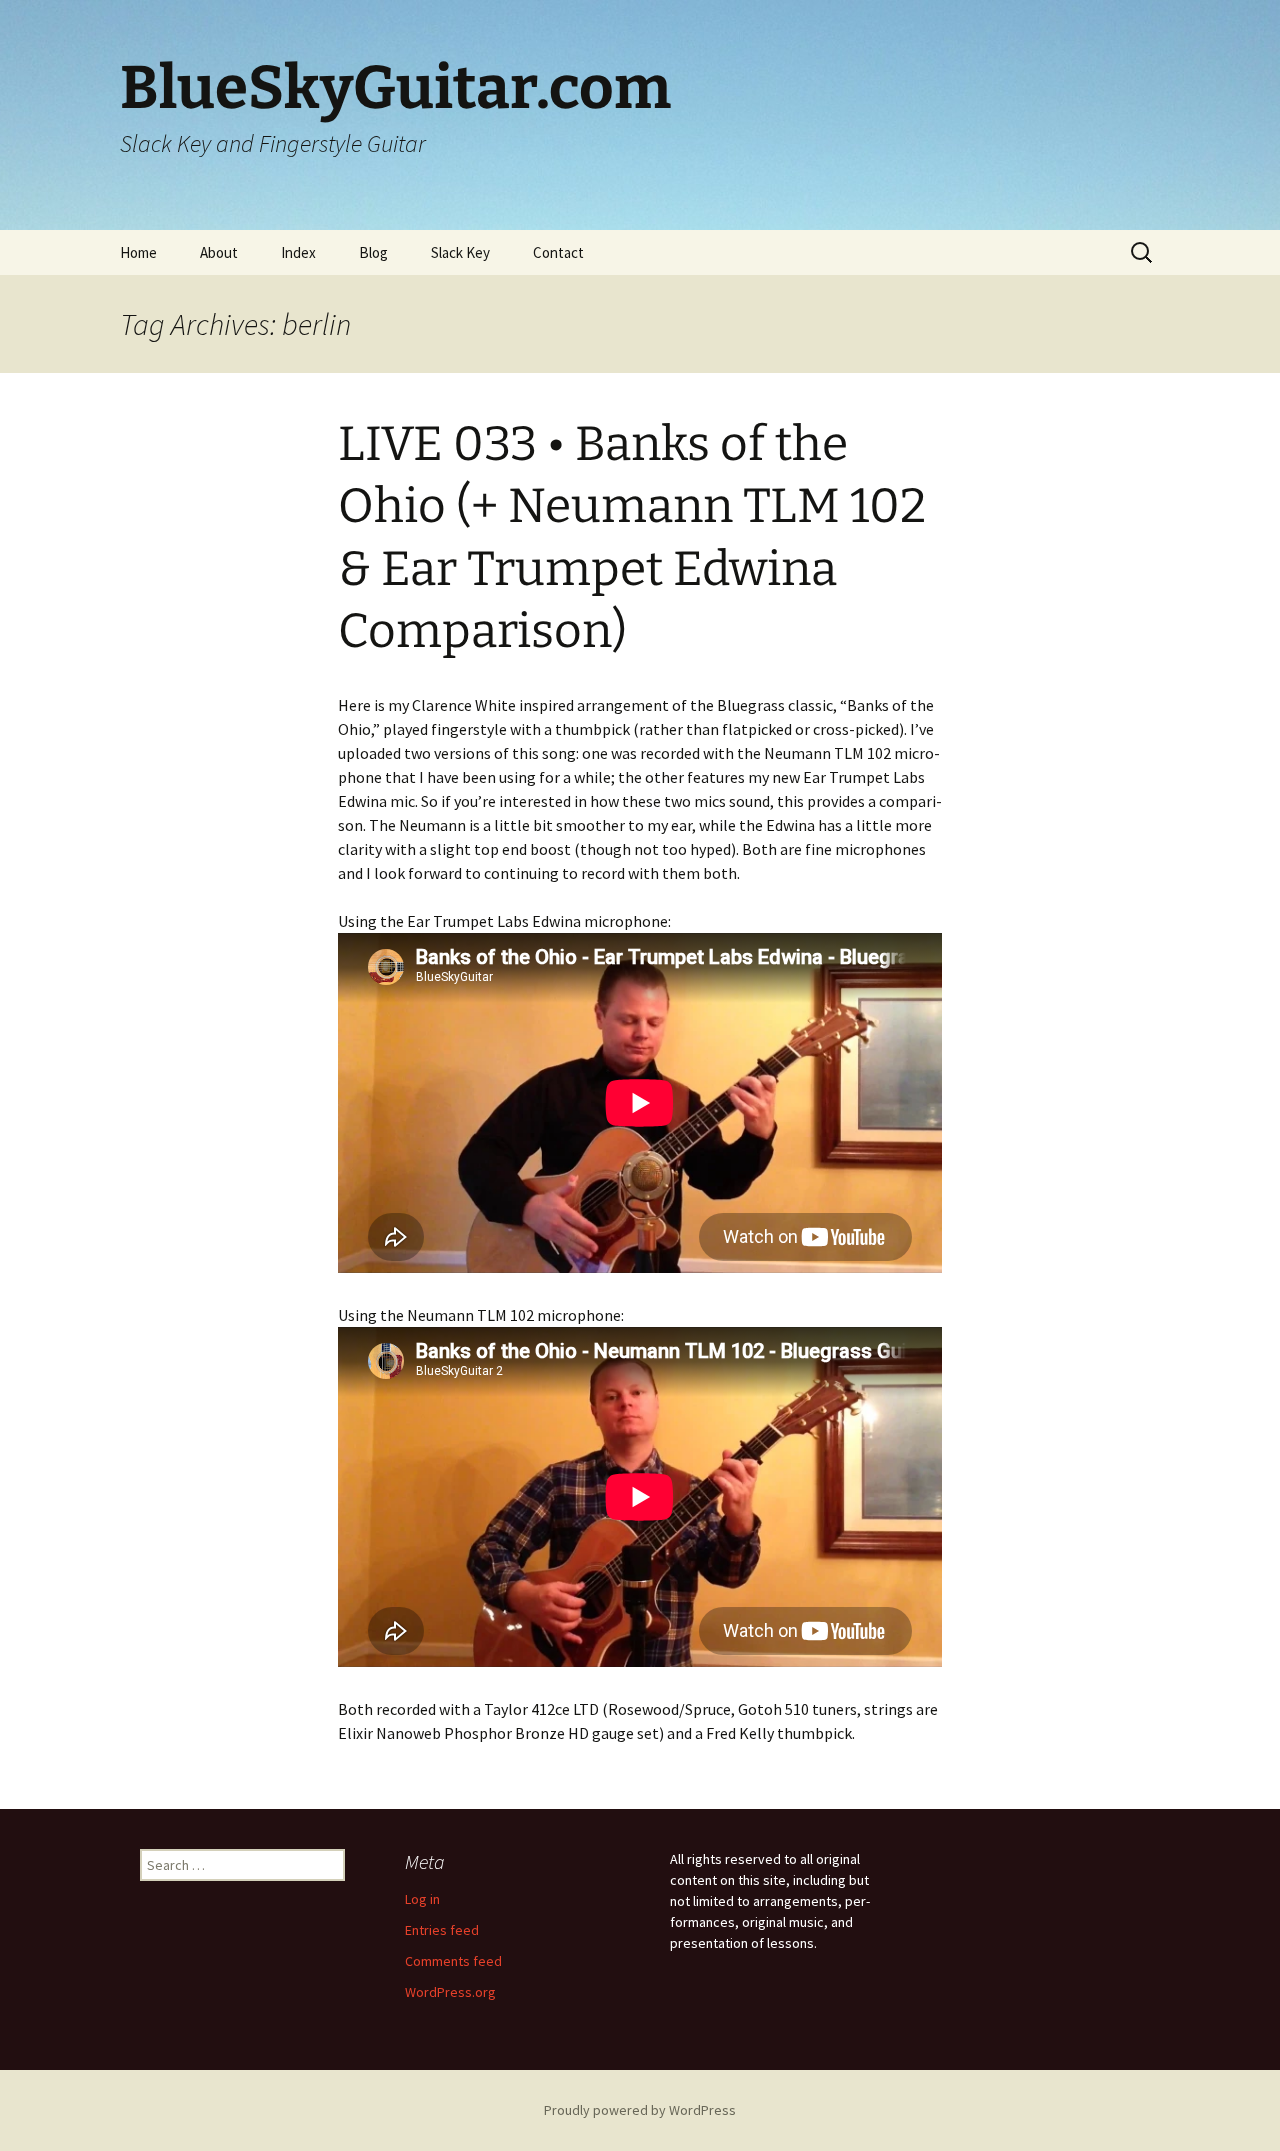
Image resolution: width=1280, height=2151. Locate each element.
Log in (422, 1899)
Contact (558, 252)
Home (138, 252)
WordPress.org (450, 1992)
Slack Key (460, 252)
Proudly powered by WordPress (640, 2110)
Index (298, 252)
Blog (373, 252)
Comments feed (453, 1961)
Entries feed (442, 1930)
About (219, 252)
